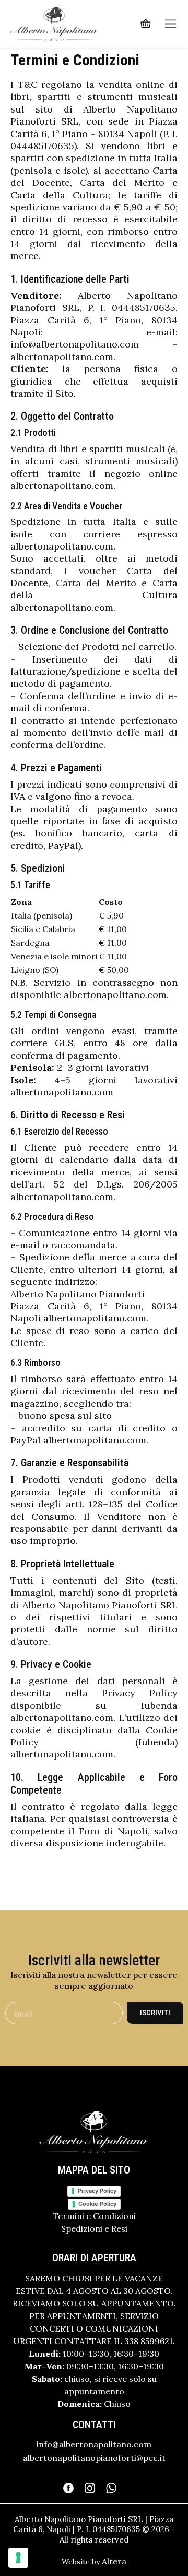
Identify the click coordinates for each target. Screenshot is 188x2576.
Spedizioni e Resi (94, 2228)
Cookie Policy (97, 2204)
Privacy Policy (97, 2191)
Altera (114, 2561)
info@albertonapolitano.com (94, 2444)
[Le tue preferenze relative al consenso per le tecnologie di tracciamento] (18, 2558)
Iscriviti (155, 2013)
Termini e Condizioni (94, 2216)
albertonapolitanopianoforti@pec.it (94, 2458)
